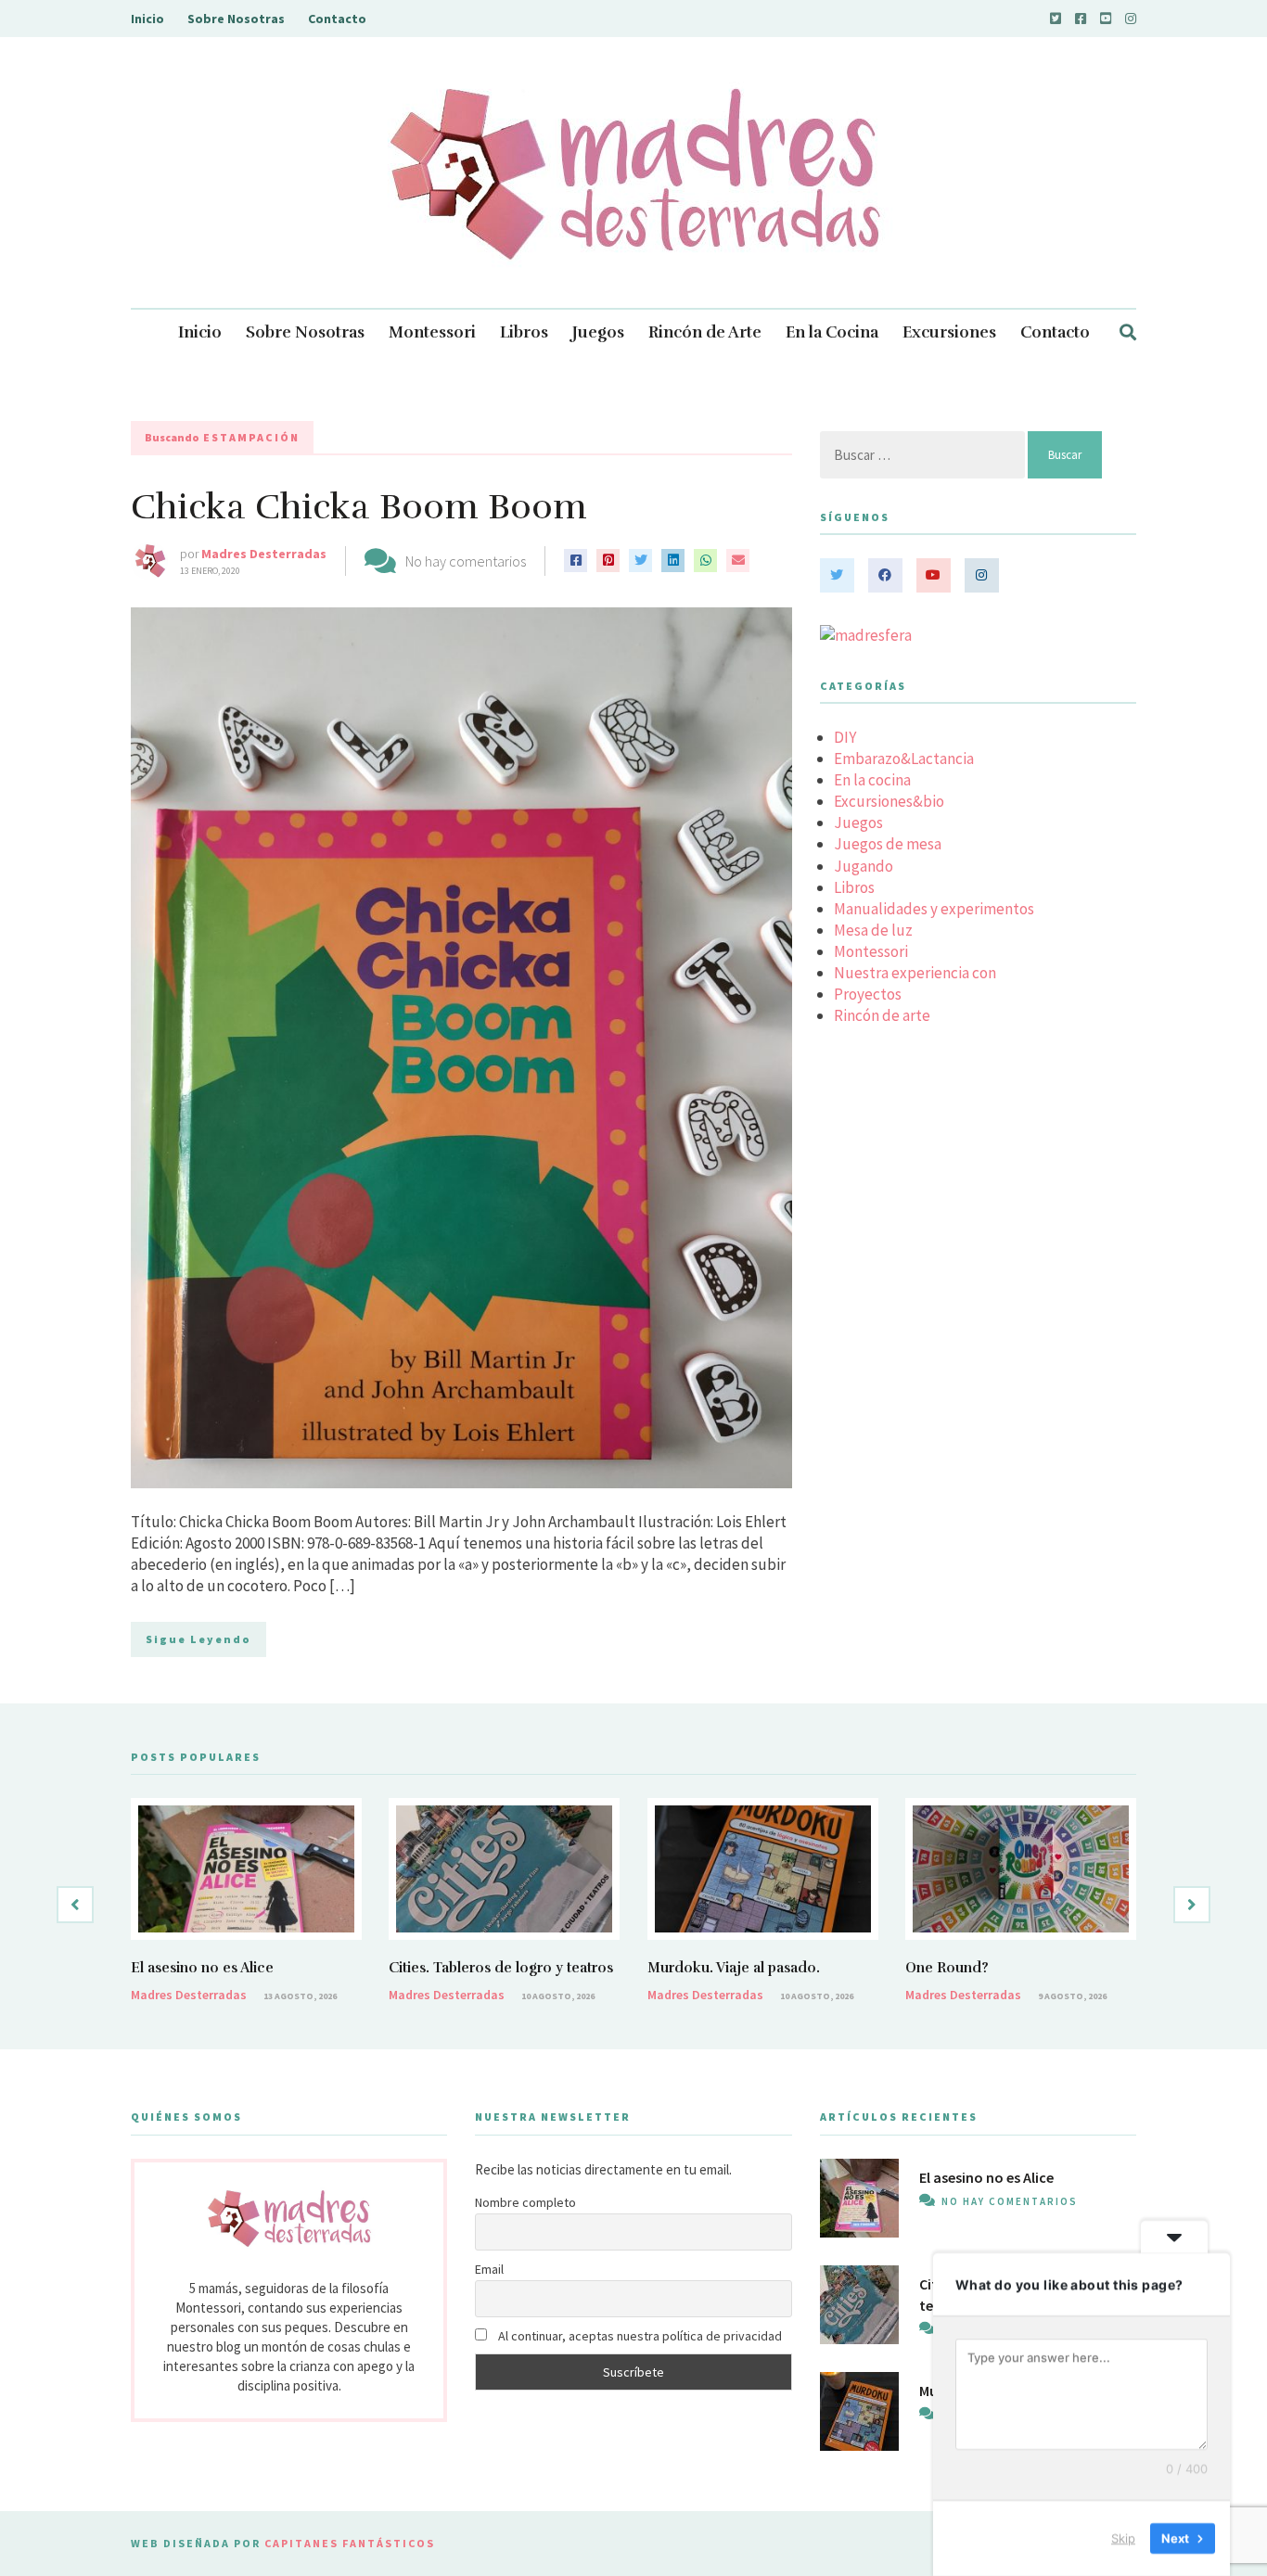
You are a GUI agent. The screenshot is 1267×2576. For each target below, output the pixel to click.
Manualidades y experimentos (934, 909)
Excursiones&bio (889, 801)
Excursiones (949, 332)
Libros (524, 332)
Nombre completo (525, 2202)
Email (489, 2269)
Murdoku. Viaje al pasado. (734, 1968)
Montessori (432, 332)
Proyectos (868, 994)
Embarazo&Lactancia (904, 759)
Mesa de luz (873, 930)
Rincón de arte (882, 1015)
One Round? (947, 1968)
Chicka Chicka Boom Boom (359, 507)
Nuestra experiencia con (915, 973)
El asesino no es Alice (202, 1968)
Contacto (337, 19)
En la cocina (872, 780)
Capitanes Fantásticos (350, 2543)
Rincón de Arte (705, 332)
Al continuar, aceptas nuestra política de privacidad (639, 2336)
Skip (1123, 2538)
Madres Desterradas (264, 554)
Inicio (147, 19)
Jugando (864, 866)
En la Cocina (832, 332)
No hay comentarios (466, 561)
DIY (845, 737)
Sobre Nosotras (236, 19)
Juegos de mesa (888, 844)
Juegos (598, 332)
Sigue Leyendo (198, 1639)
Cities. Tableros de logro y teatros (501, 1968)
